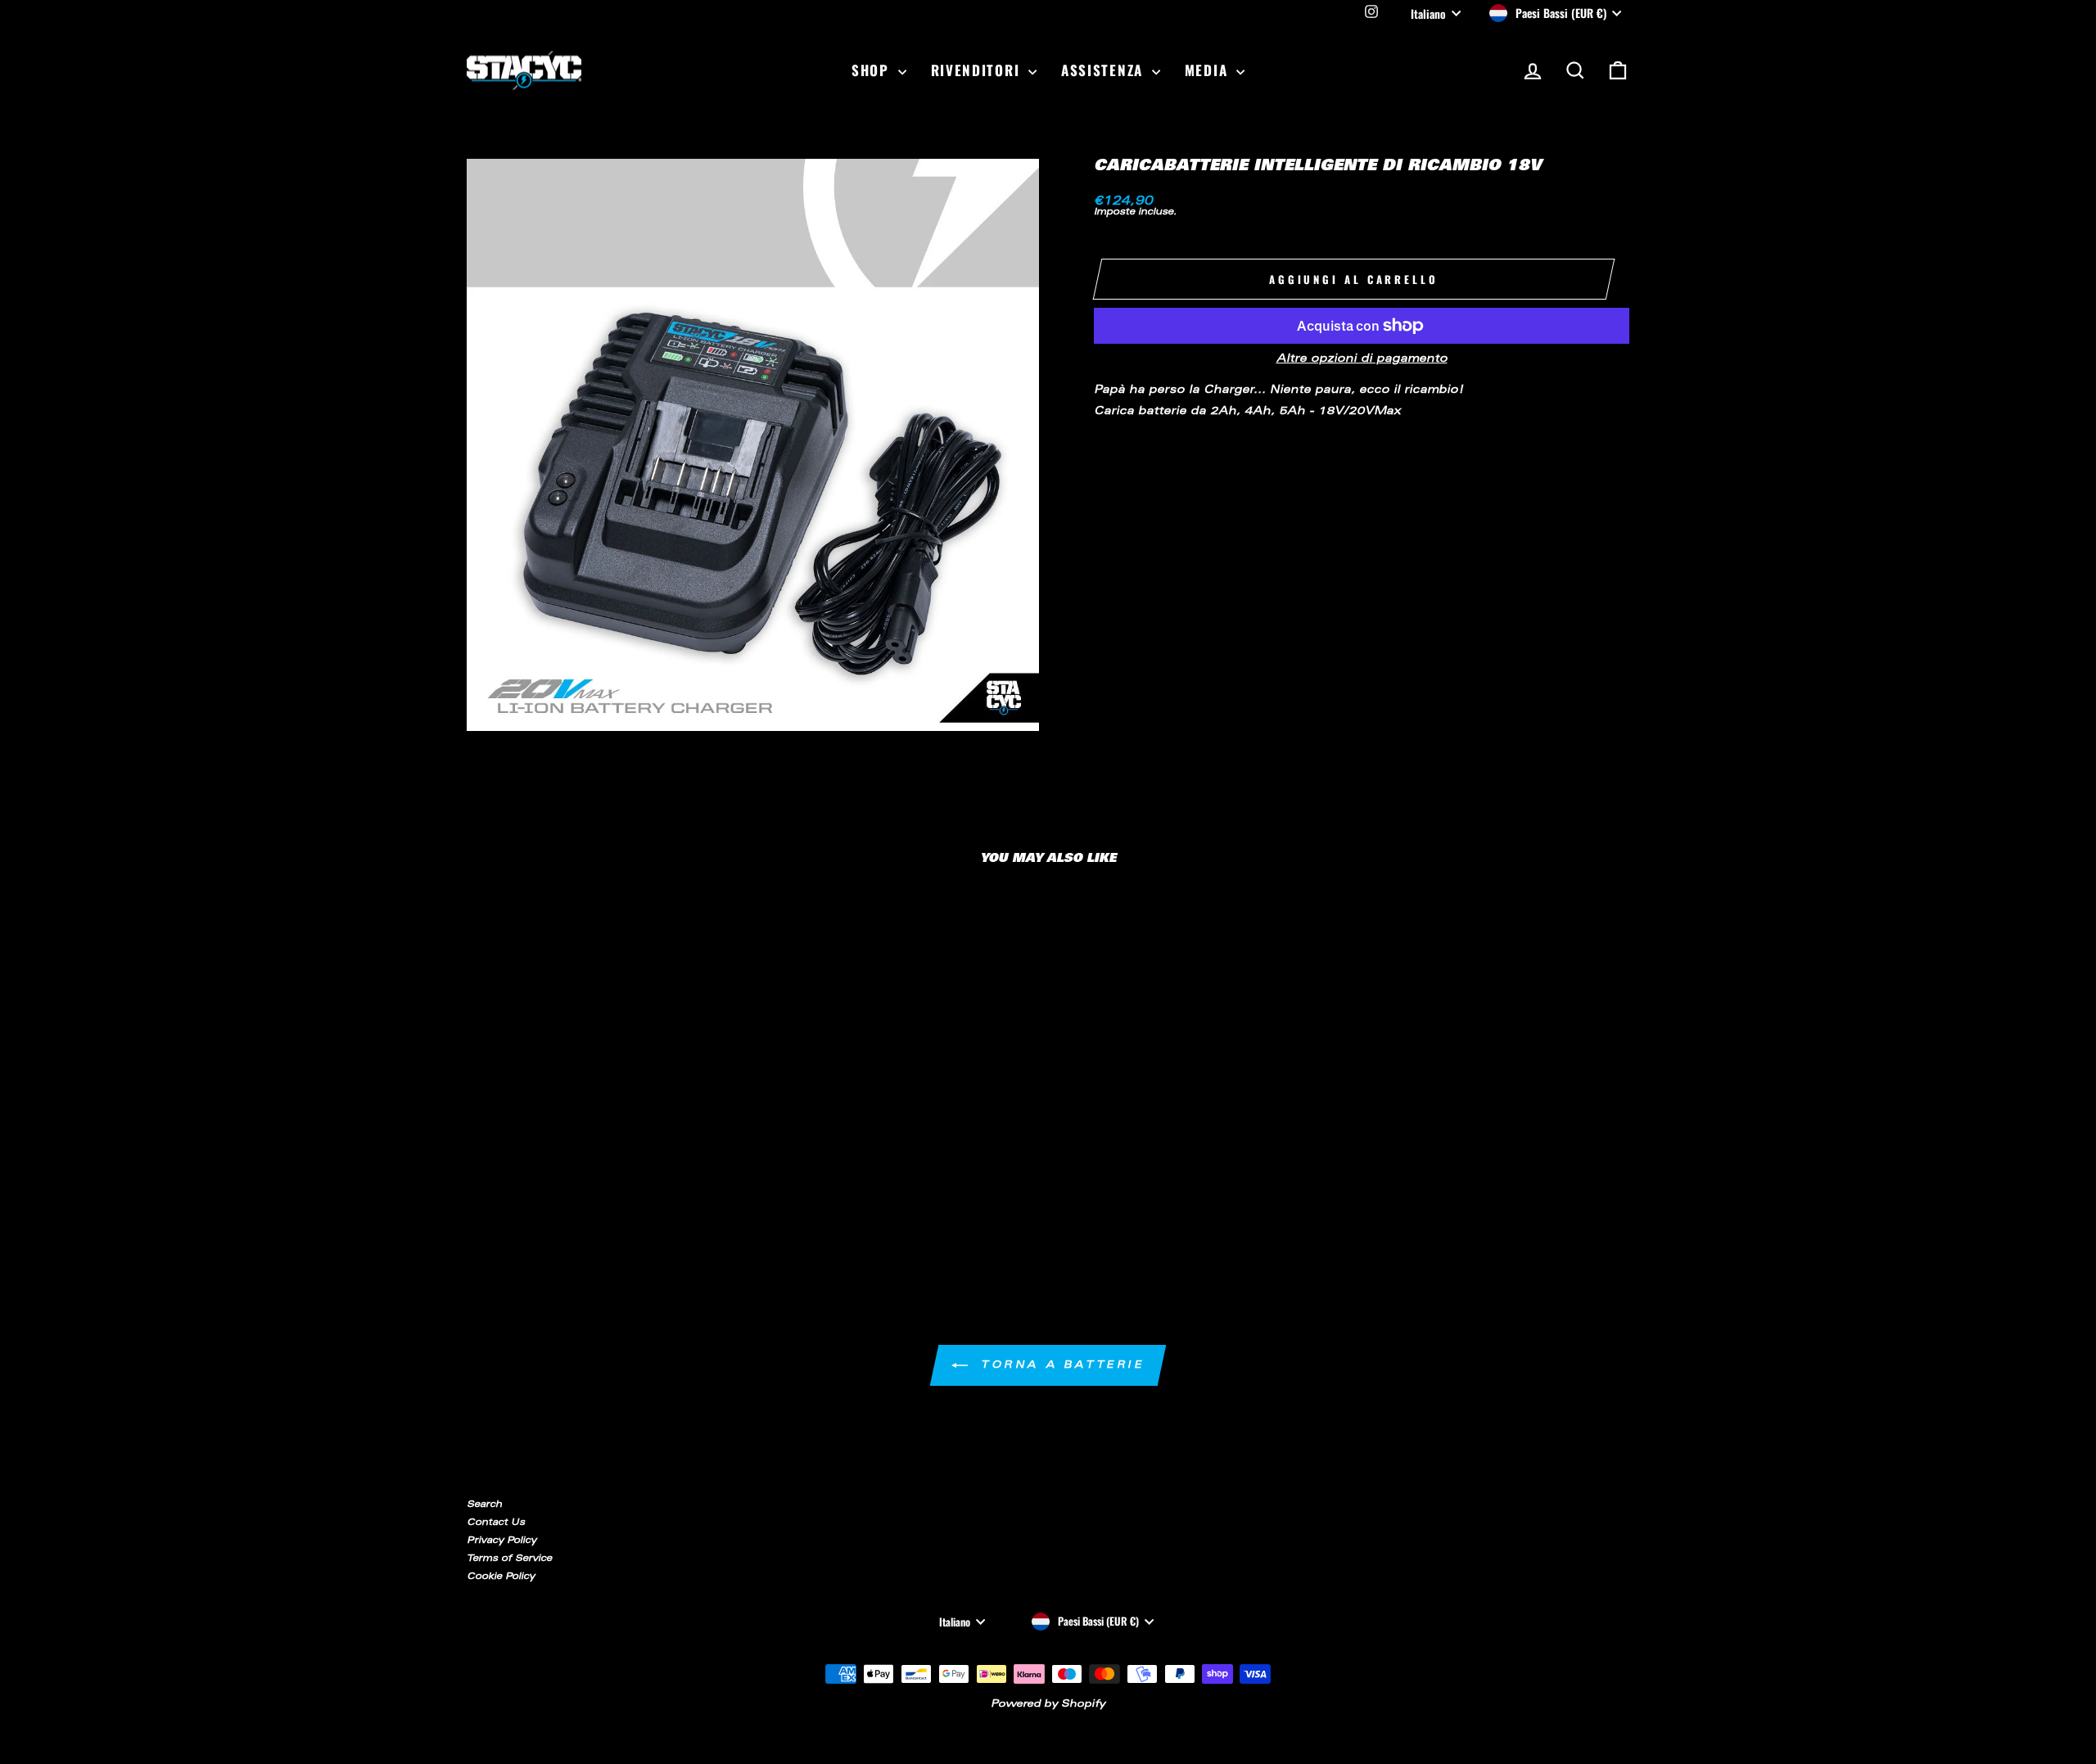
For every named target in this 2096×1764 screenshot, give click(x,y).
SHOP (873, 70)
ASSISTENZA (1104, 70)
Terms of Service (509, 1559)
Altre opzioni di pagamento (1362, 360)
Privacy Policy (501, 1541)
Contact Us (496, 1523)
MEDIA (1208, 70)
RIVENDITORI (978, 70)
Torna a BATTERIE (1059, 1365)
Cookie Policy (501, 1577)
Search (484, 1505)
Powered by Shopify (1048, 1704)
